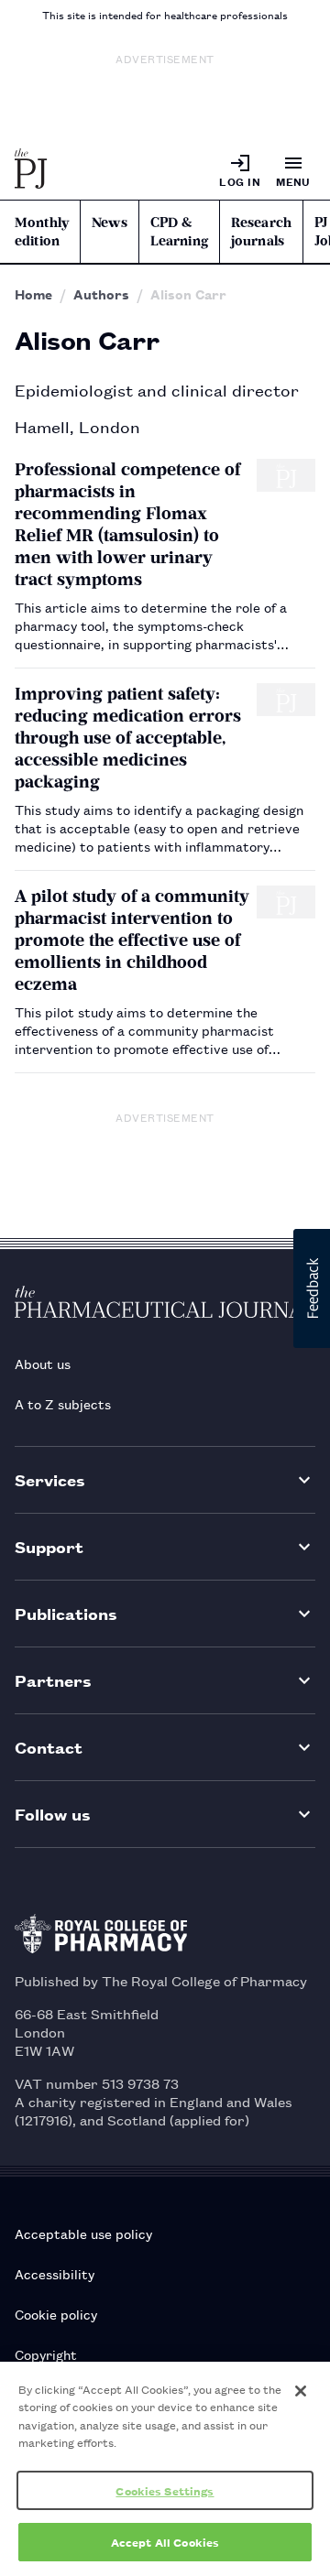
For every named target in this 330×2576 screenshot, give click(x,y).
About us (43, 1363)
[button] (312, 1288)
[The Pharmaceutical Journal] (31, 170)
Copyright (46, 2354)
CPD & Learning (179, 232)
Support (49, 1546)
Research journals (261, 232)
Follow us (53, 1814)
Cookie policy (56, 2314)
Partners (53, 1680)
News (110, 223)
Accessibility (55, 2273)
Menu (293, 181)
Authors (101, 294)
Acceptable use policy (83, 2233)
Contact (49, 1747)
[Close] (301, 2391)
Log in (240, 181)
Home (33, 294)
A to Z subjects (63, 1403)
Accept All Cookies (165, 2542)
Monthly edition (42, 232)
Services (50, 1479)
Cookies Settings (165, 2490)
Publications (66, 1613)
